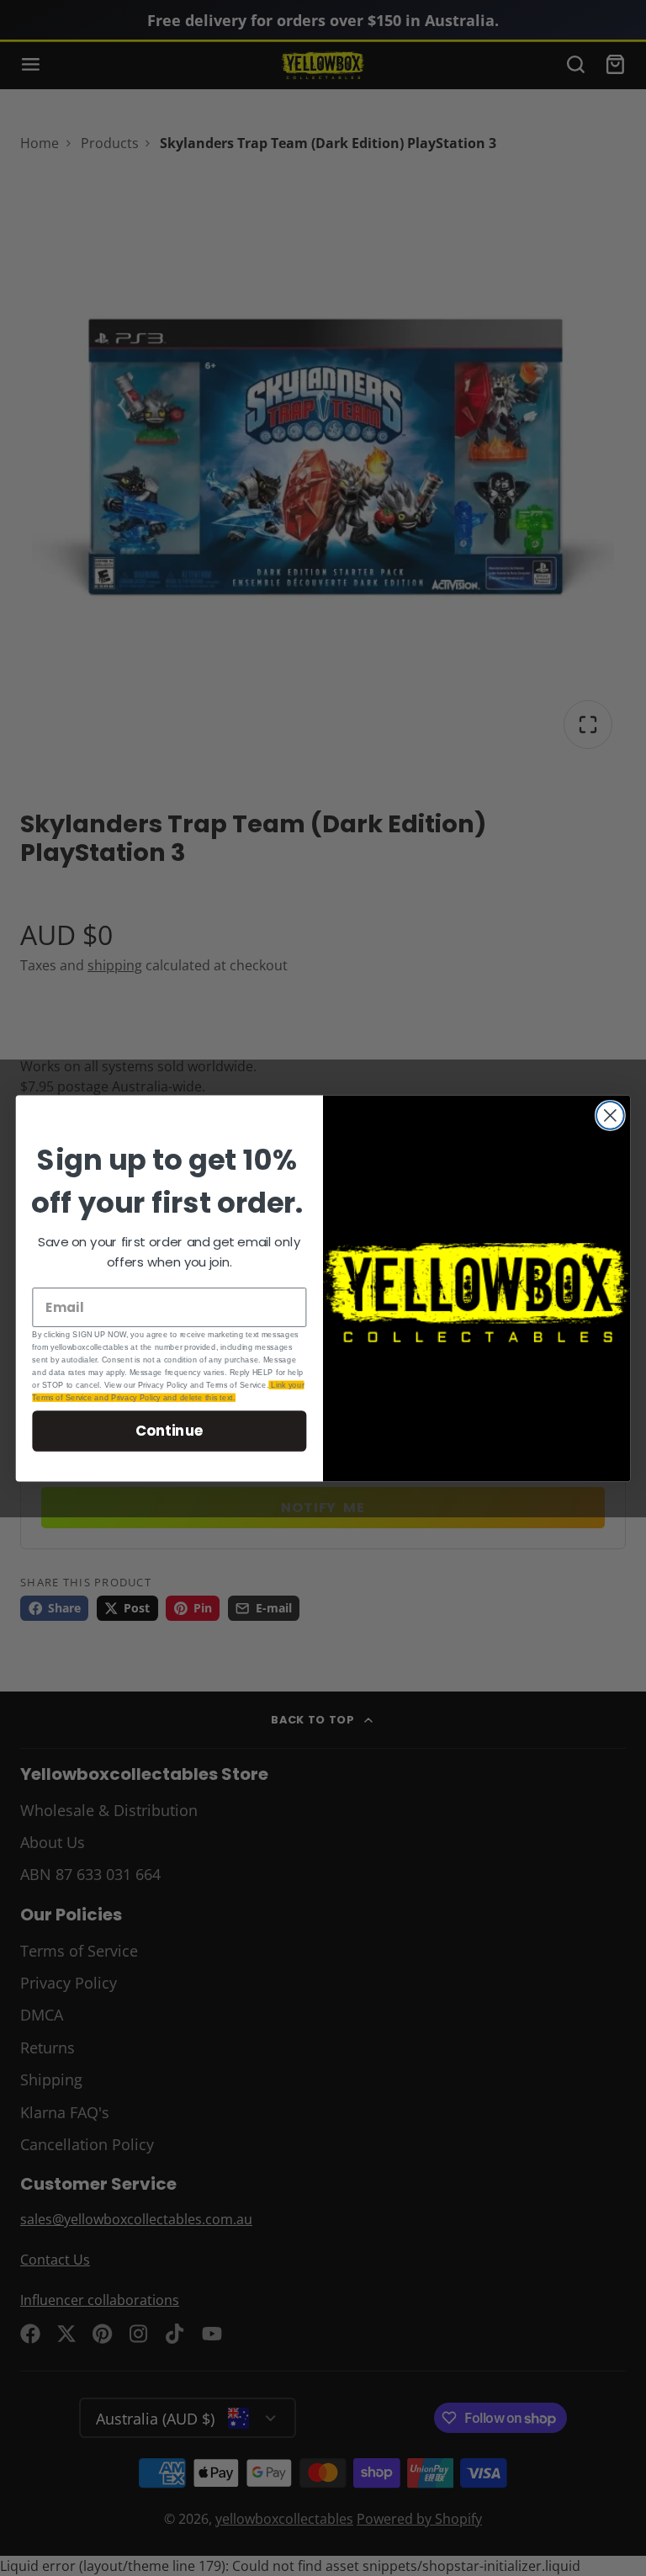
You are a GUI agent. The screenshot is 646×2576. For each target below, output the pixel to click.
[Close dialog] (610, 1115)
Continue (169, 1430)
